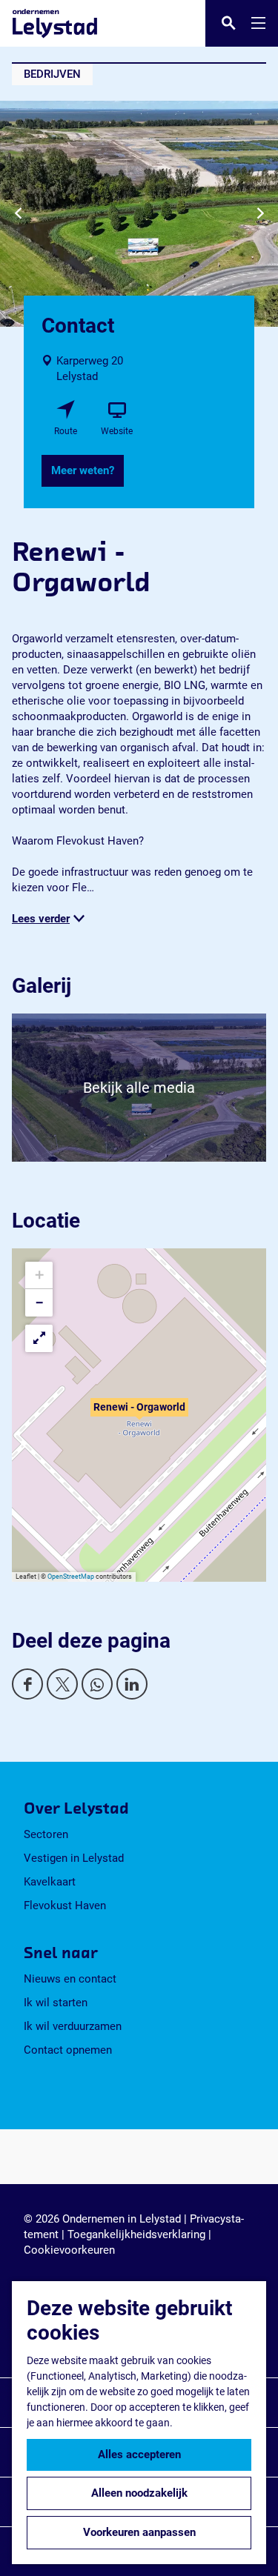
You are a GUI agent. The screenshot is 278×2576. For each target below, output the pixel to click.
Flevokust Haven (65, 1906)
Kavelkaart (50, 1882)
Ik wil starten (56, 2003)
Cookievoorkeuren (69, 2250)
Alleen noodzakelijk (139, 2493)
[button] (139, 1415)
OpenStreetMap (71, 1577)
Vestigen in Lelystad (74, 1858)
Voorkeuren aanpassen (139, 2532)
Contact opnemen (68, 2050)
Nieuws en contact (70, 1979)
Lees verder (41, 919)
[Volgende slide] (260, 214)
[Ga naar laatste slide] (18, 214)
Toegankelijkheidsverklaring (136, 2234)
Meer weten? (83, 470)
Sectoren (46, 1834)
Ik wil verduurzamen (73, 2026)
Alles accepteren (139, 2454)
